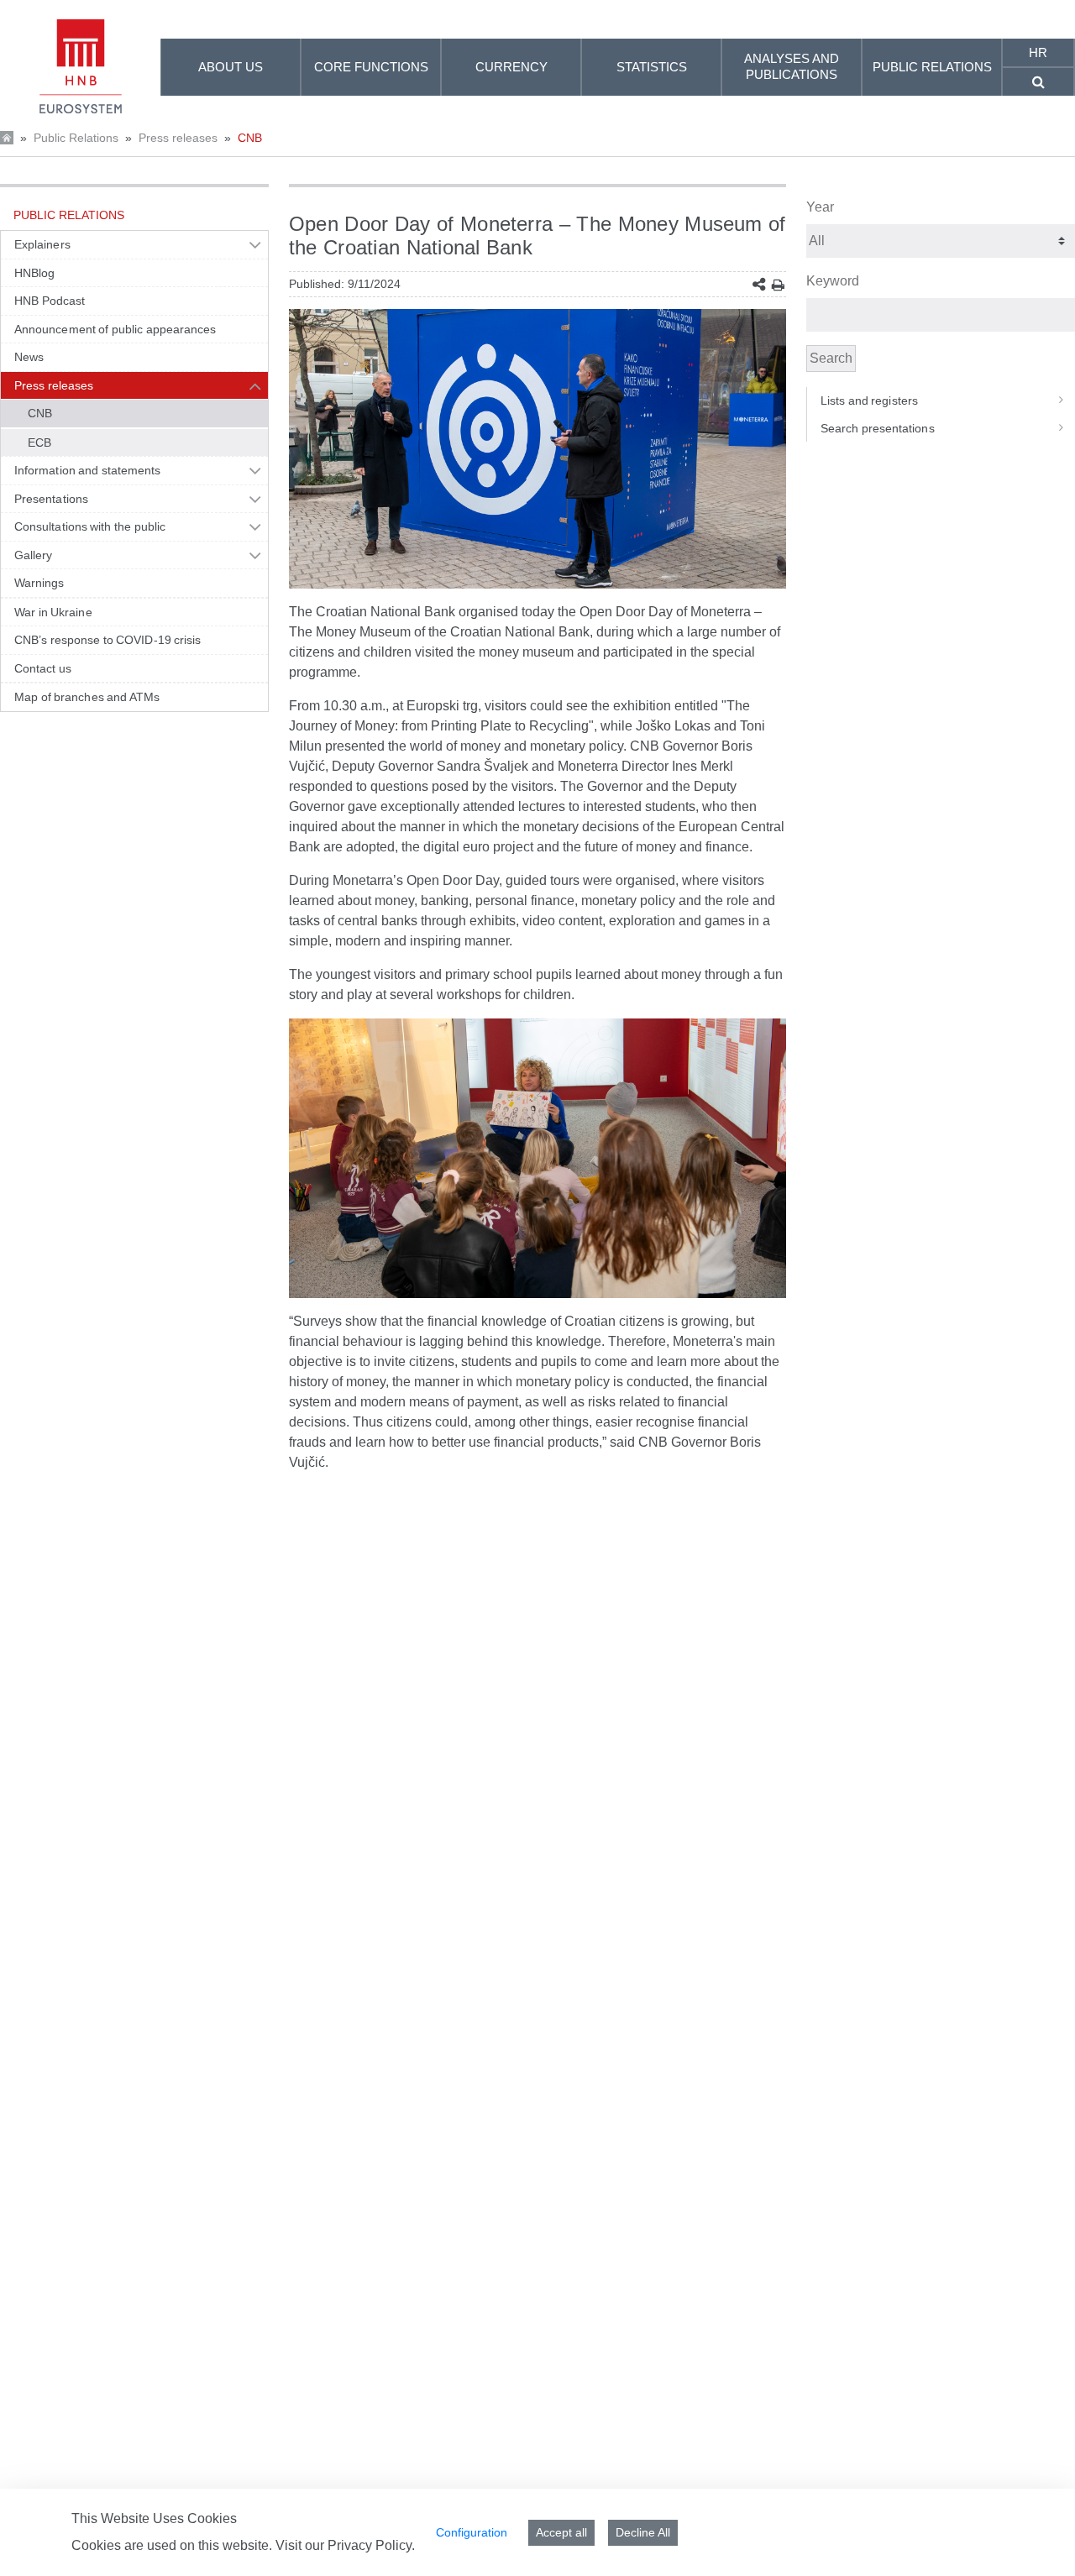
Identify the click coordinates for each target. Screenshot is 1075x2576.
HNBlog (34, 273)
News (29, 357)
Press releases (178, 138)
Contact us (43, 668)
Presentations (51, 499)
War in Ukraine (53, 612)
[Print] (778, 285)
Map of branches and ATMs (87, 697)
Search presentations (878, 428)
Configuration (472, 2532)
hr (1038, 52)
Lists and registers (869, 401)
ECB (39, 442)
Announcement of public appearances (115, 329)
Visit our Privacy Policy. (345, 2545)
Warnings (39, 583)
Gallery (34, 555)
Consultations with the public (90, 526)
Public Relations (76, 138)
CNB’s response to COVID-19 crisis (108, 640)
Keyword (833, 281)
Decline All (643, 2532)
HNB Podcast (50, 301)
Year (820, 207)
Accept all (561, 2532)
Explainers (42, 244)
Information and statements (87, 470)
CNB (250, 138)
